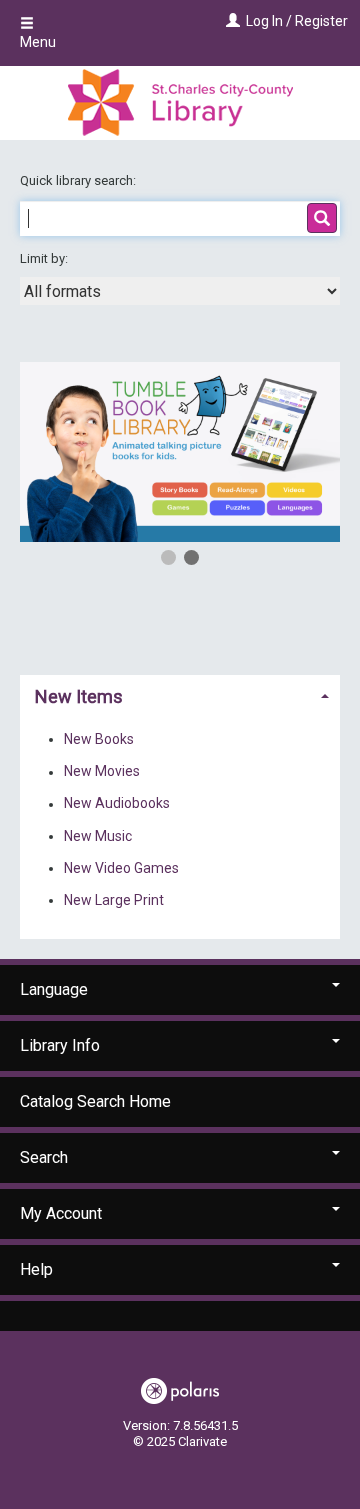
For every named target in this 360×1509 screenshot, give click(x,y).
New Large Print (114, 900)
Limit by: (45, 258)
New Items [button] (79, 696)
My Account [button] (61, 1213)
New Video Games (121, 868)
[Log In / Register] (230, 21)
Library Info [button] (60, 1045)
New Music (98, 836)
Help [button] (36, 1269)
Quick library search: (79, 180)
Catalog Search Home (95, 1101)
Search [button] (44, 1157)
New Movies (102, 772)
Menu (38, 42)
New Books (99, 739)
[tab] (180, 695)
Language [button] (54, 989)
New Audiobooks (117, 804)
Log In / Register (297, 21)
